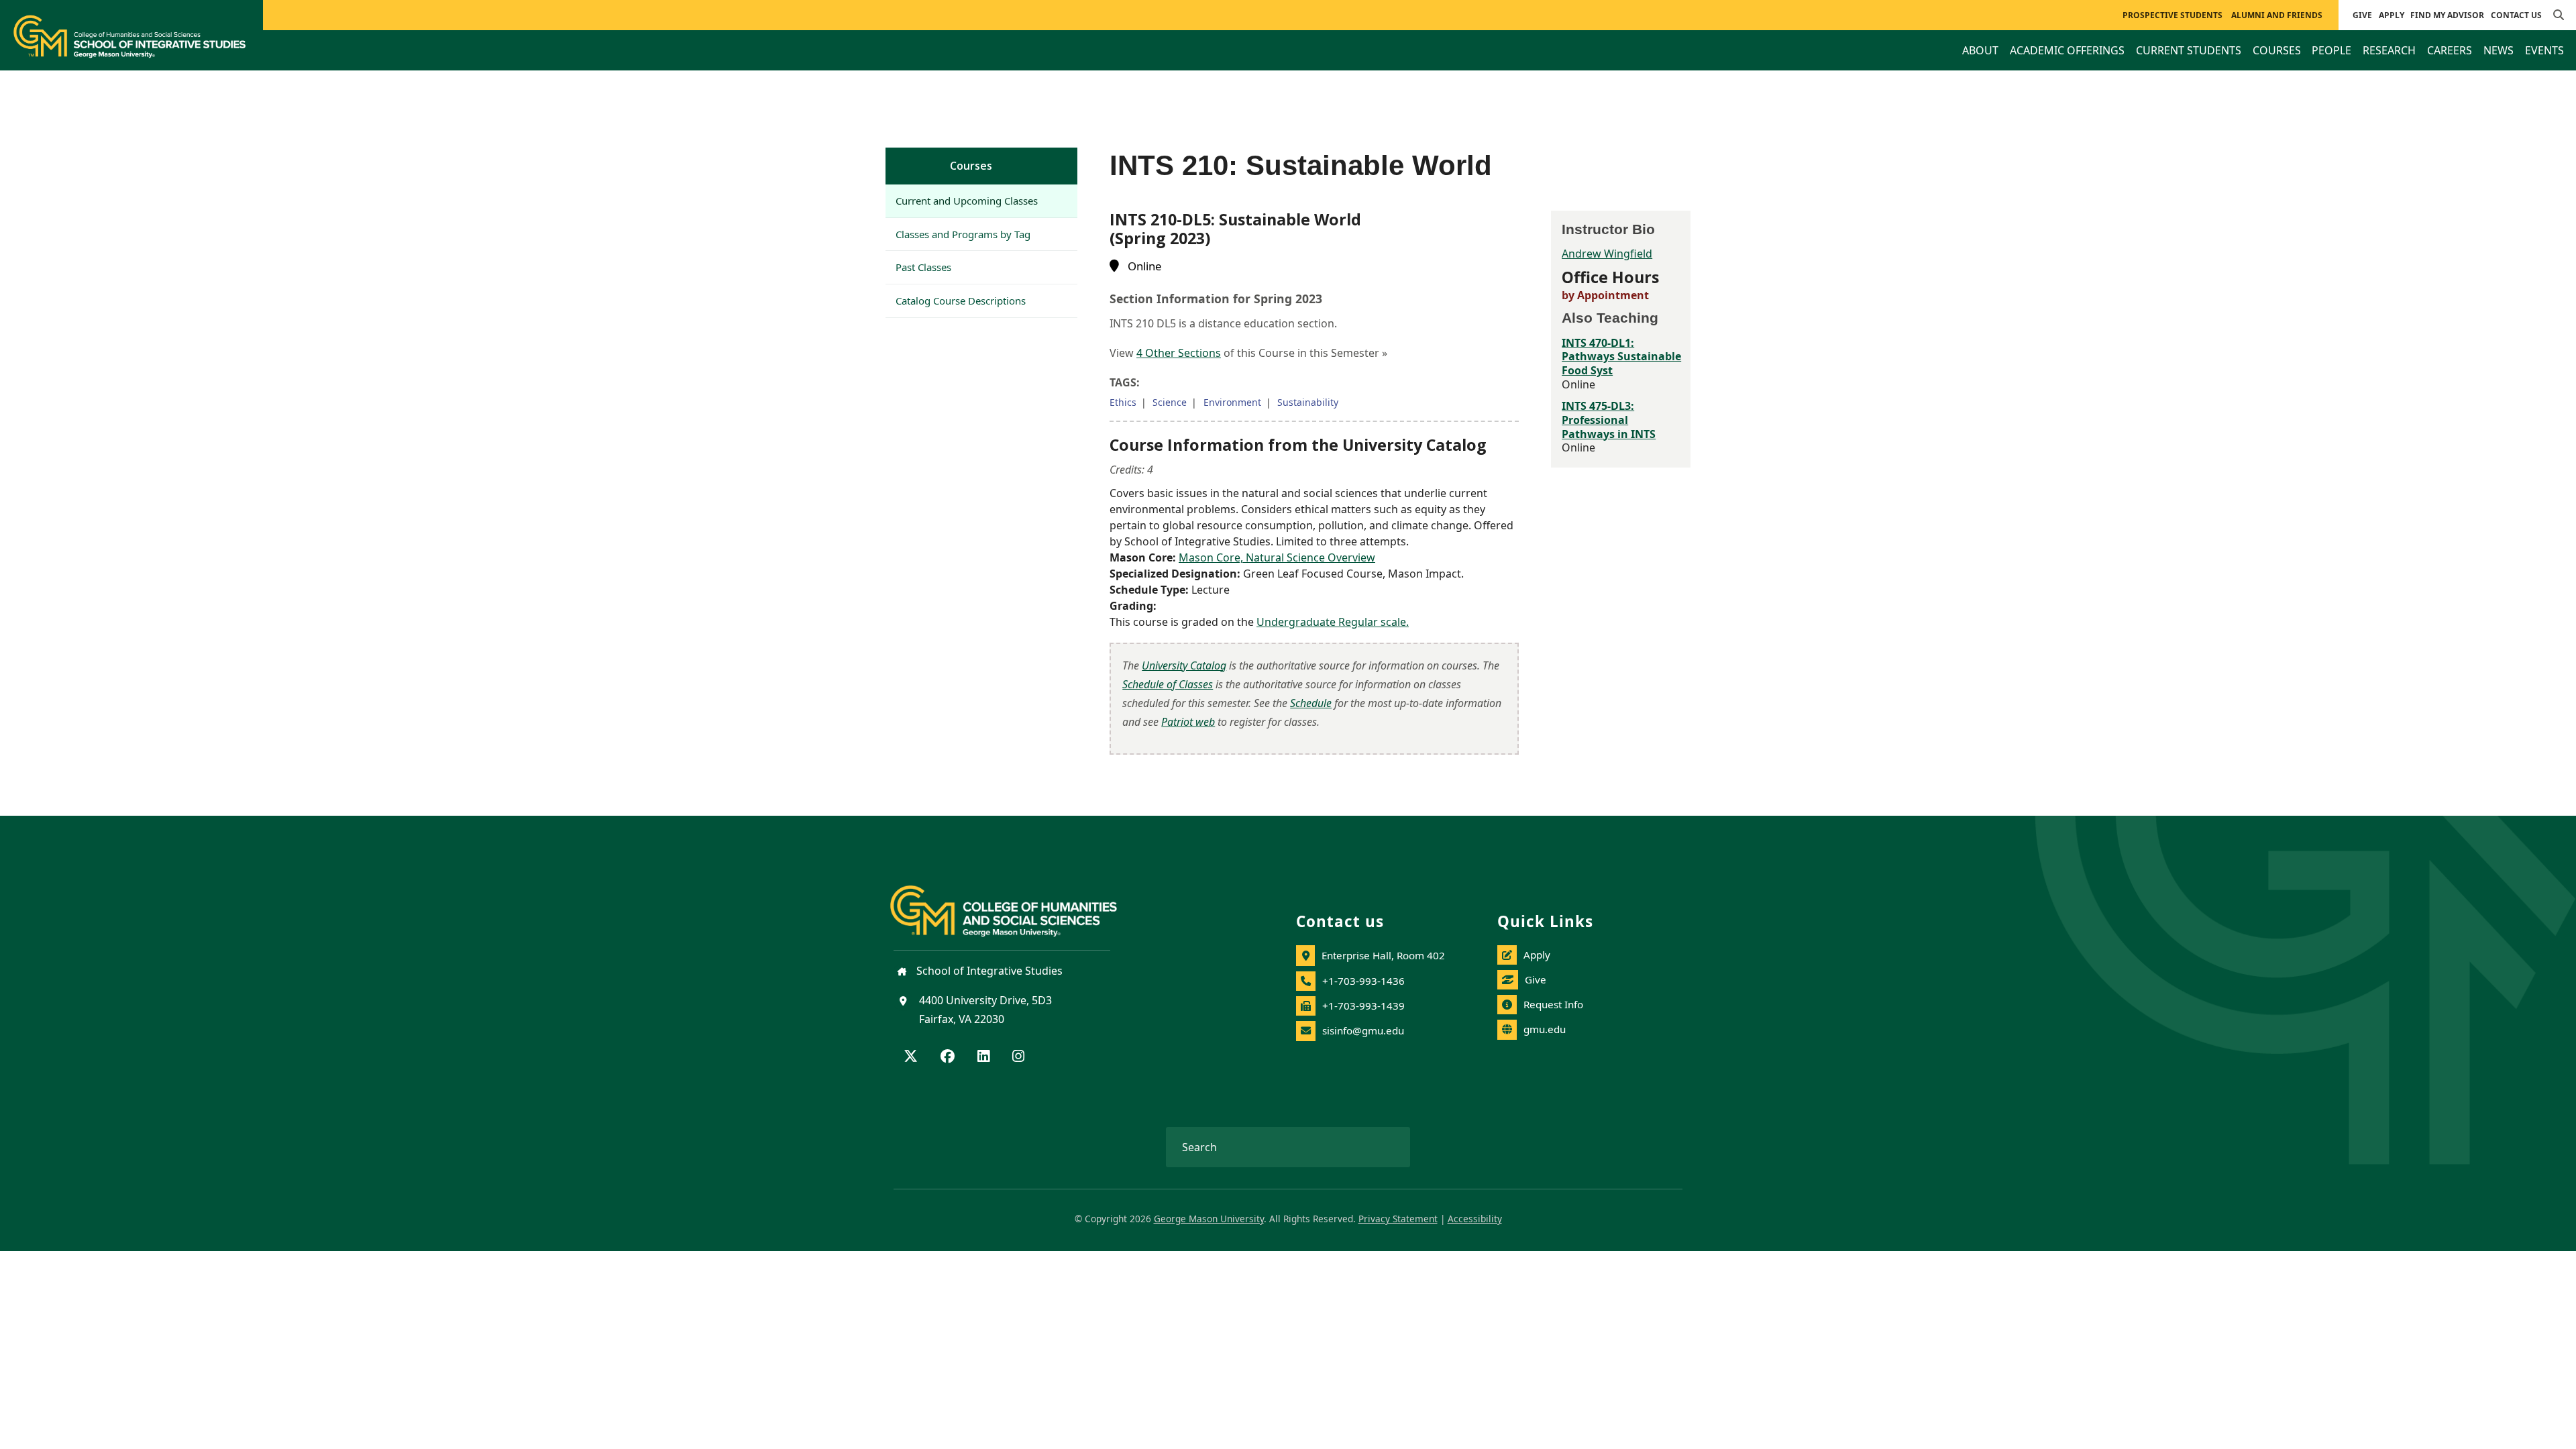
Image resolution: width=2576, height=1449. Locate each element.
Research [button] (2389, 50)
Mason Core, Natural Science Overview (1277, 557)
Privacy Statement (1398, 1219)
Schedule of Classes (1168, 684)
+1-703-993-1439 (1363, 1006)
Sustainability (1308, 402)
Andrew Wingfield (1607, 254)
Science (1170, 402)
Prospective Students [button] (2172, 15)
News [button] (2499, 50)
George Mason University (1209, 1219)
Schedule (1311, 703)
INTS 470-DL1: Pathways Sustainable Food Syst (1621, 357)
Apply (2392, 15)
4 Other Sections (1179, 353)
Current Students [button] (2189, 50)
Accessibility (1475, 1219)
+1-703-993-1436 (1363, 981)
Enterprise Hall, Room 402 (1383, 955)
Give (2362, 15)
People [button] (2331, 50)
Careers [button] (2450, 50)
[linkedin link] (983, 1057)
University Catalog (1184, 665)
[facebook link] (948, 1057)
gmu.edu (1545, 1029)
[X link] (911, 1057)
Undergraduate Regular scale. (1333, 622)
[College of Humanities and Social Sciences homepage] (1017, 903)
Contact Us (2516, 15)
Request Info (1553, 1004)
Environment (1232, 402)
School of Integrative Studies (988, 971)
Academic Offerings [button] (2067, 50)
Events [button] (2544, 50)
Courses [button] (2277, 50)
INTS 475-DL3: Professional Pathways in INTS (1609, 420)
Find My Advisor (2447, 15)
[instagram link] (1018, 1057)
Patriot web (1188, 722)
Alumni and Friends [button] (2277, 15)
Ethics (1123, 402)
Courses (971, 166)
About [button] (1980, 50)
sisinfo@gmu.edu (1363, 1030)
